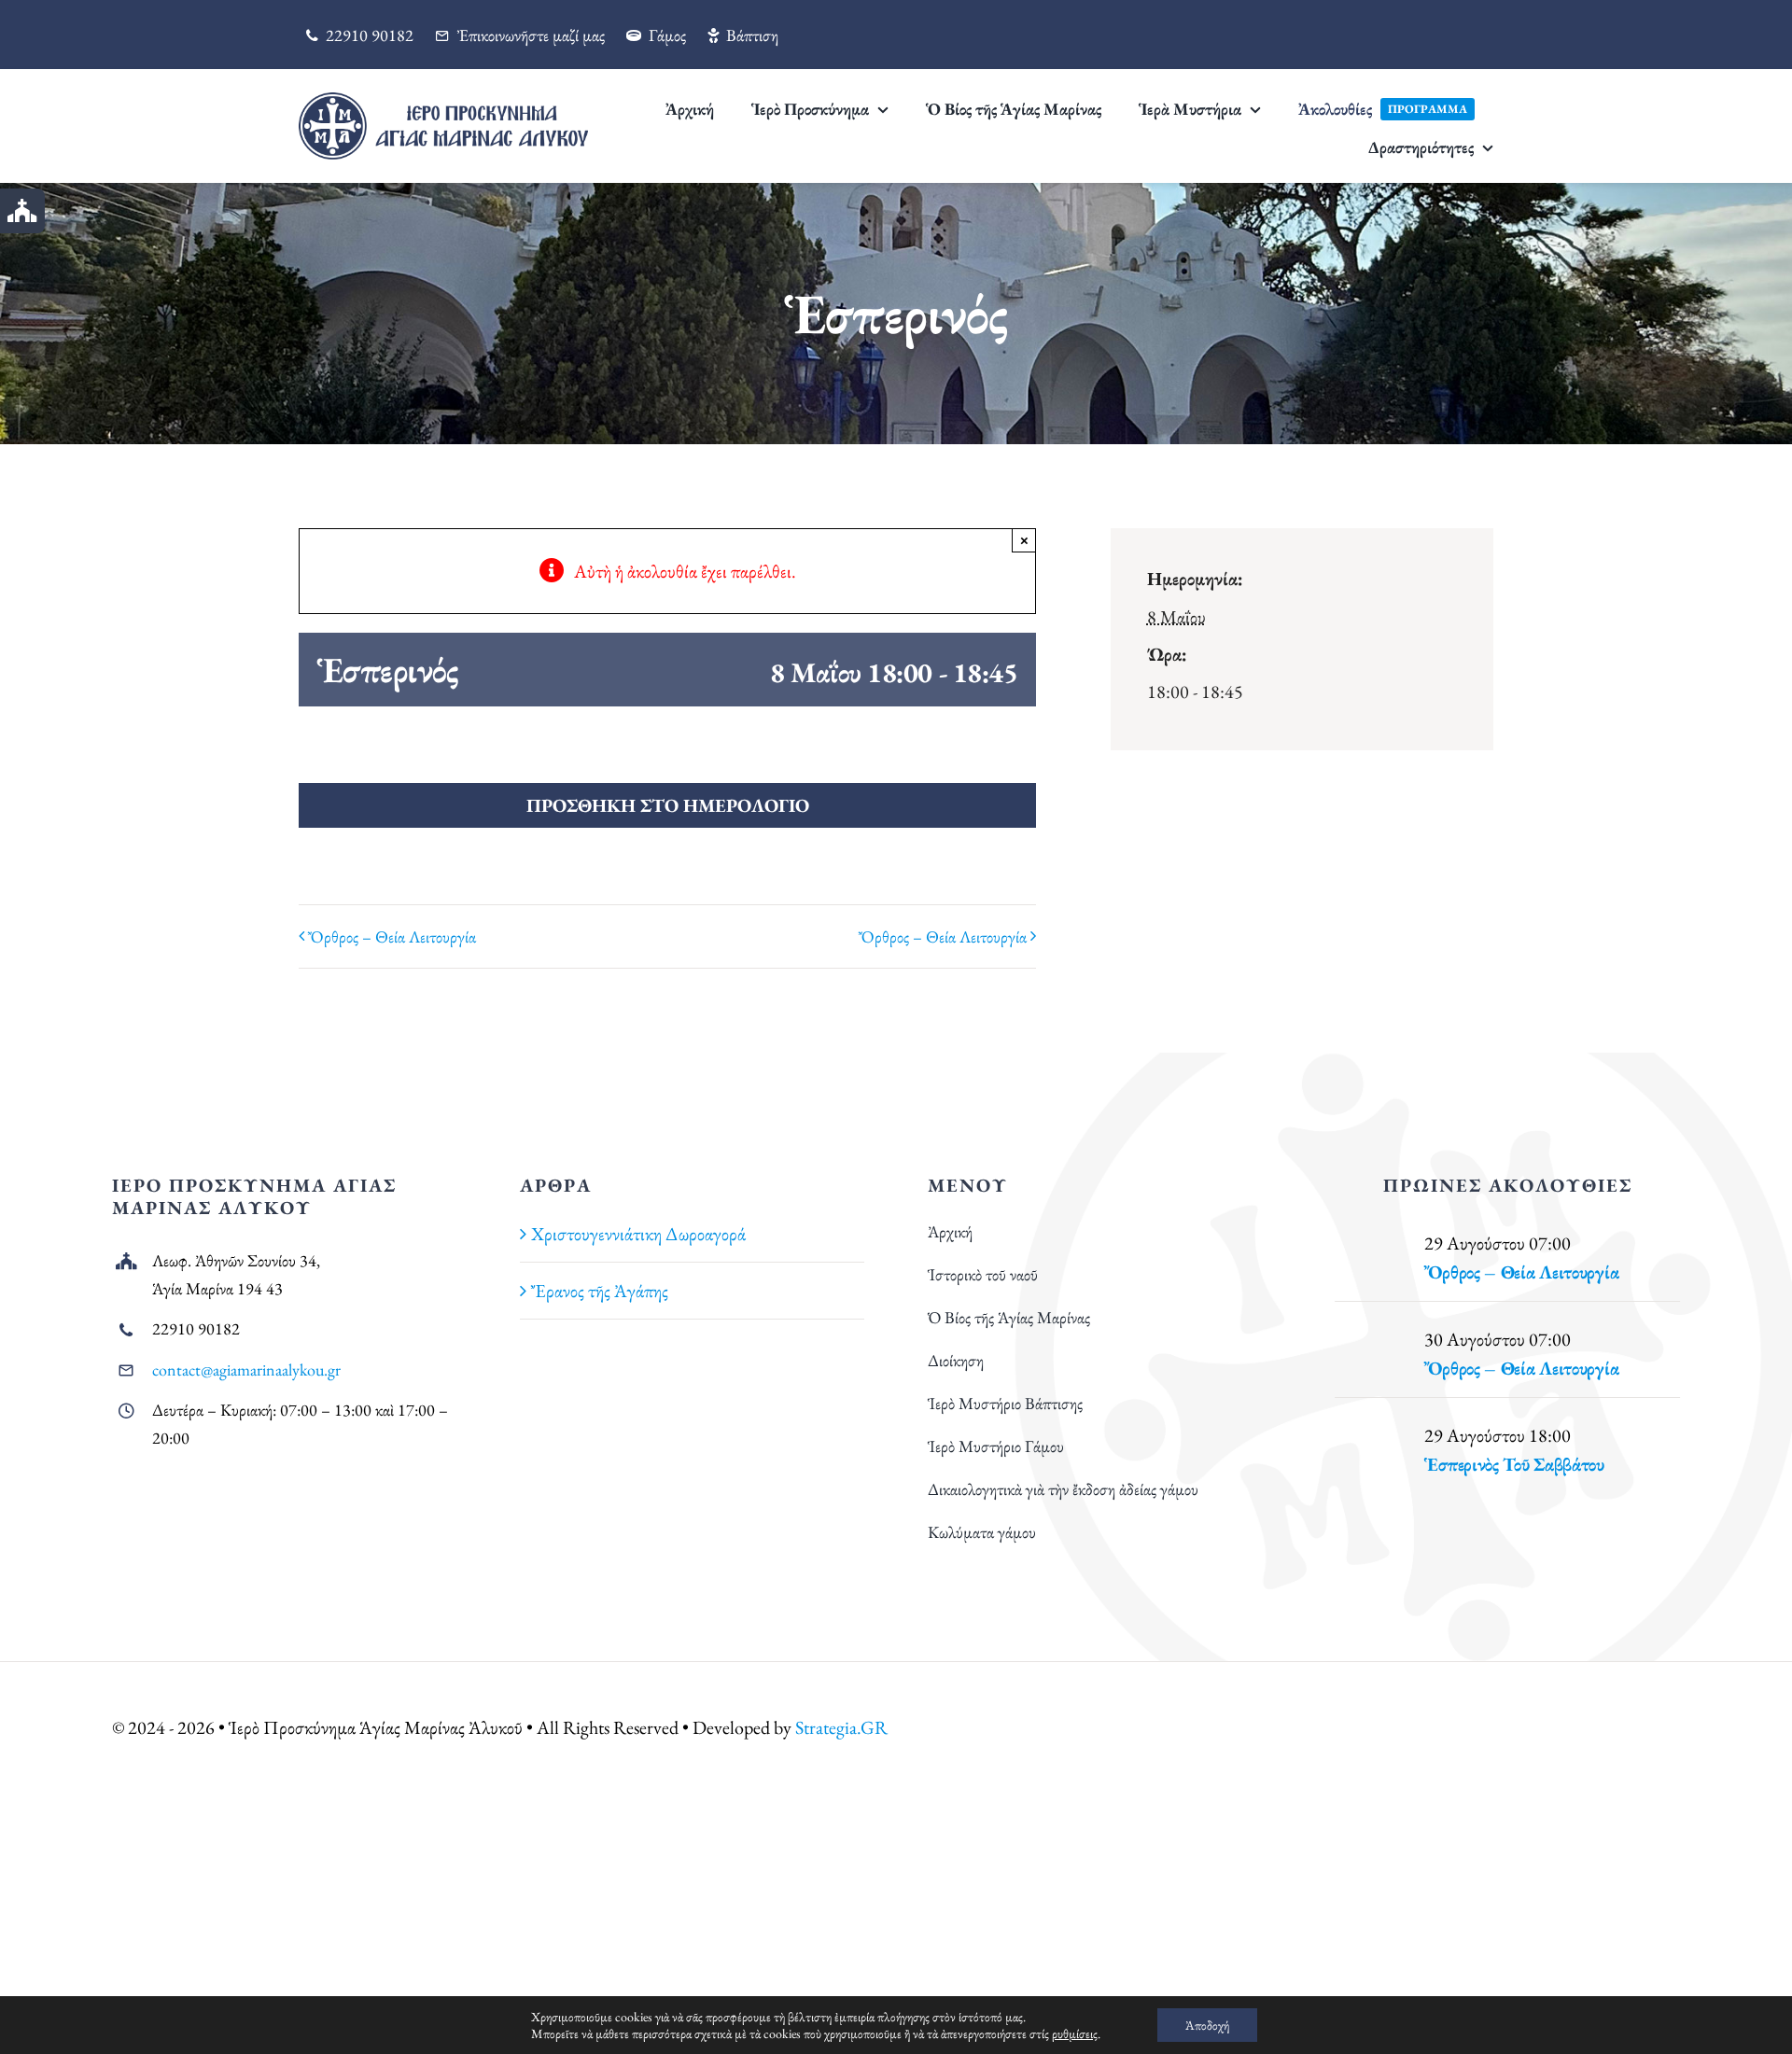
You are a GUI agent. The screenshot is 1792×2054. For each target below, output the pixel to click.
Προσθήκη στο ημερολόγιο (668, 805)
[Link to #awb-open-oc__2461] (22, 211)
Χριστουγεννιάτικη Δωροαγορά (638, 1234)
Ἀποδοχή (1207, 2025)
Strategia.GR (841, 1727)
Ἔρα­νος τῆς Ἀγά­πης (600, 1291)
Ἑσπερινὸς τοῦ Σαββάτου (1514, 1464)
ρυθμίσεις (1075, 2033)
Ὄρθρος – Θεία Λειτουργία (392, 936)
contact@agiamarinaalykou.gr (246, 1369)
